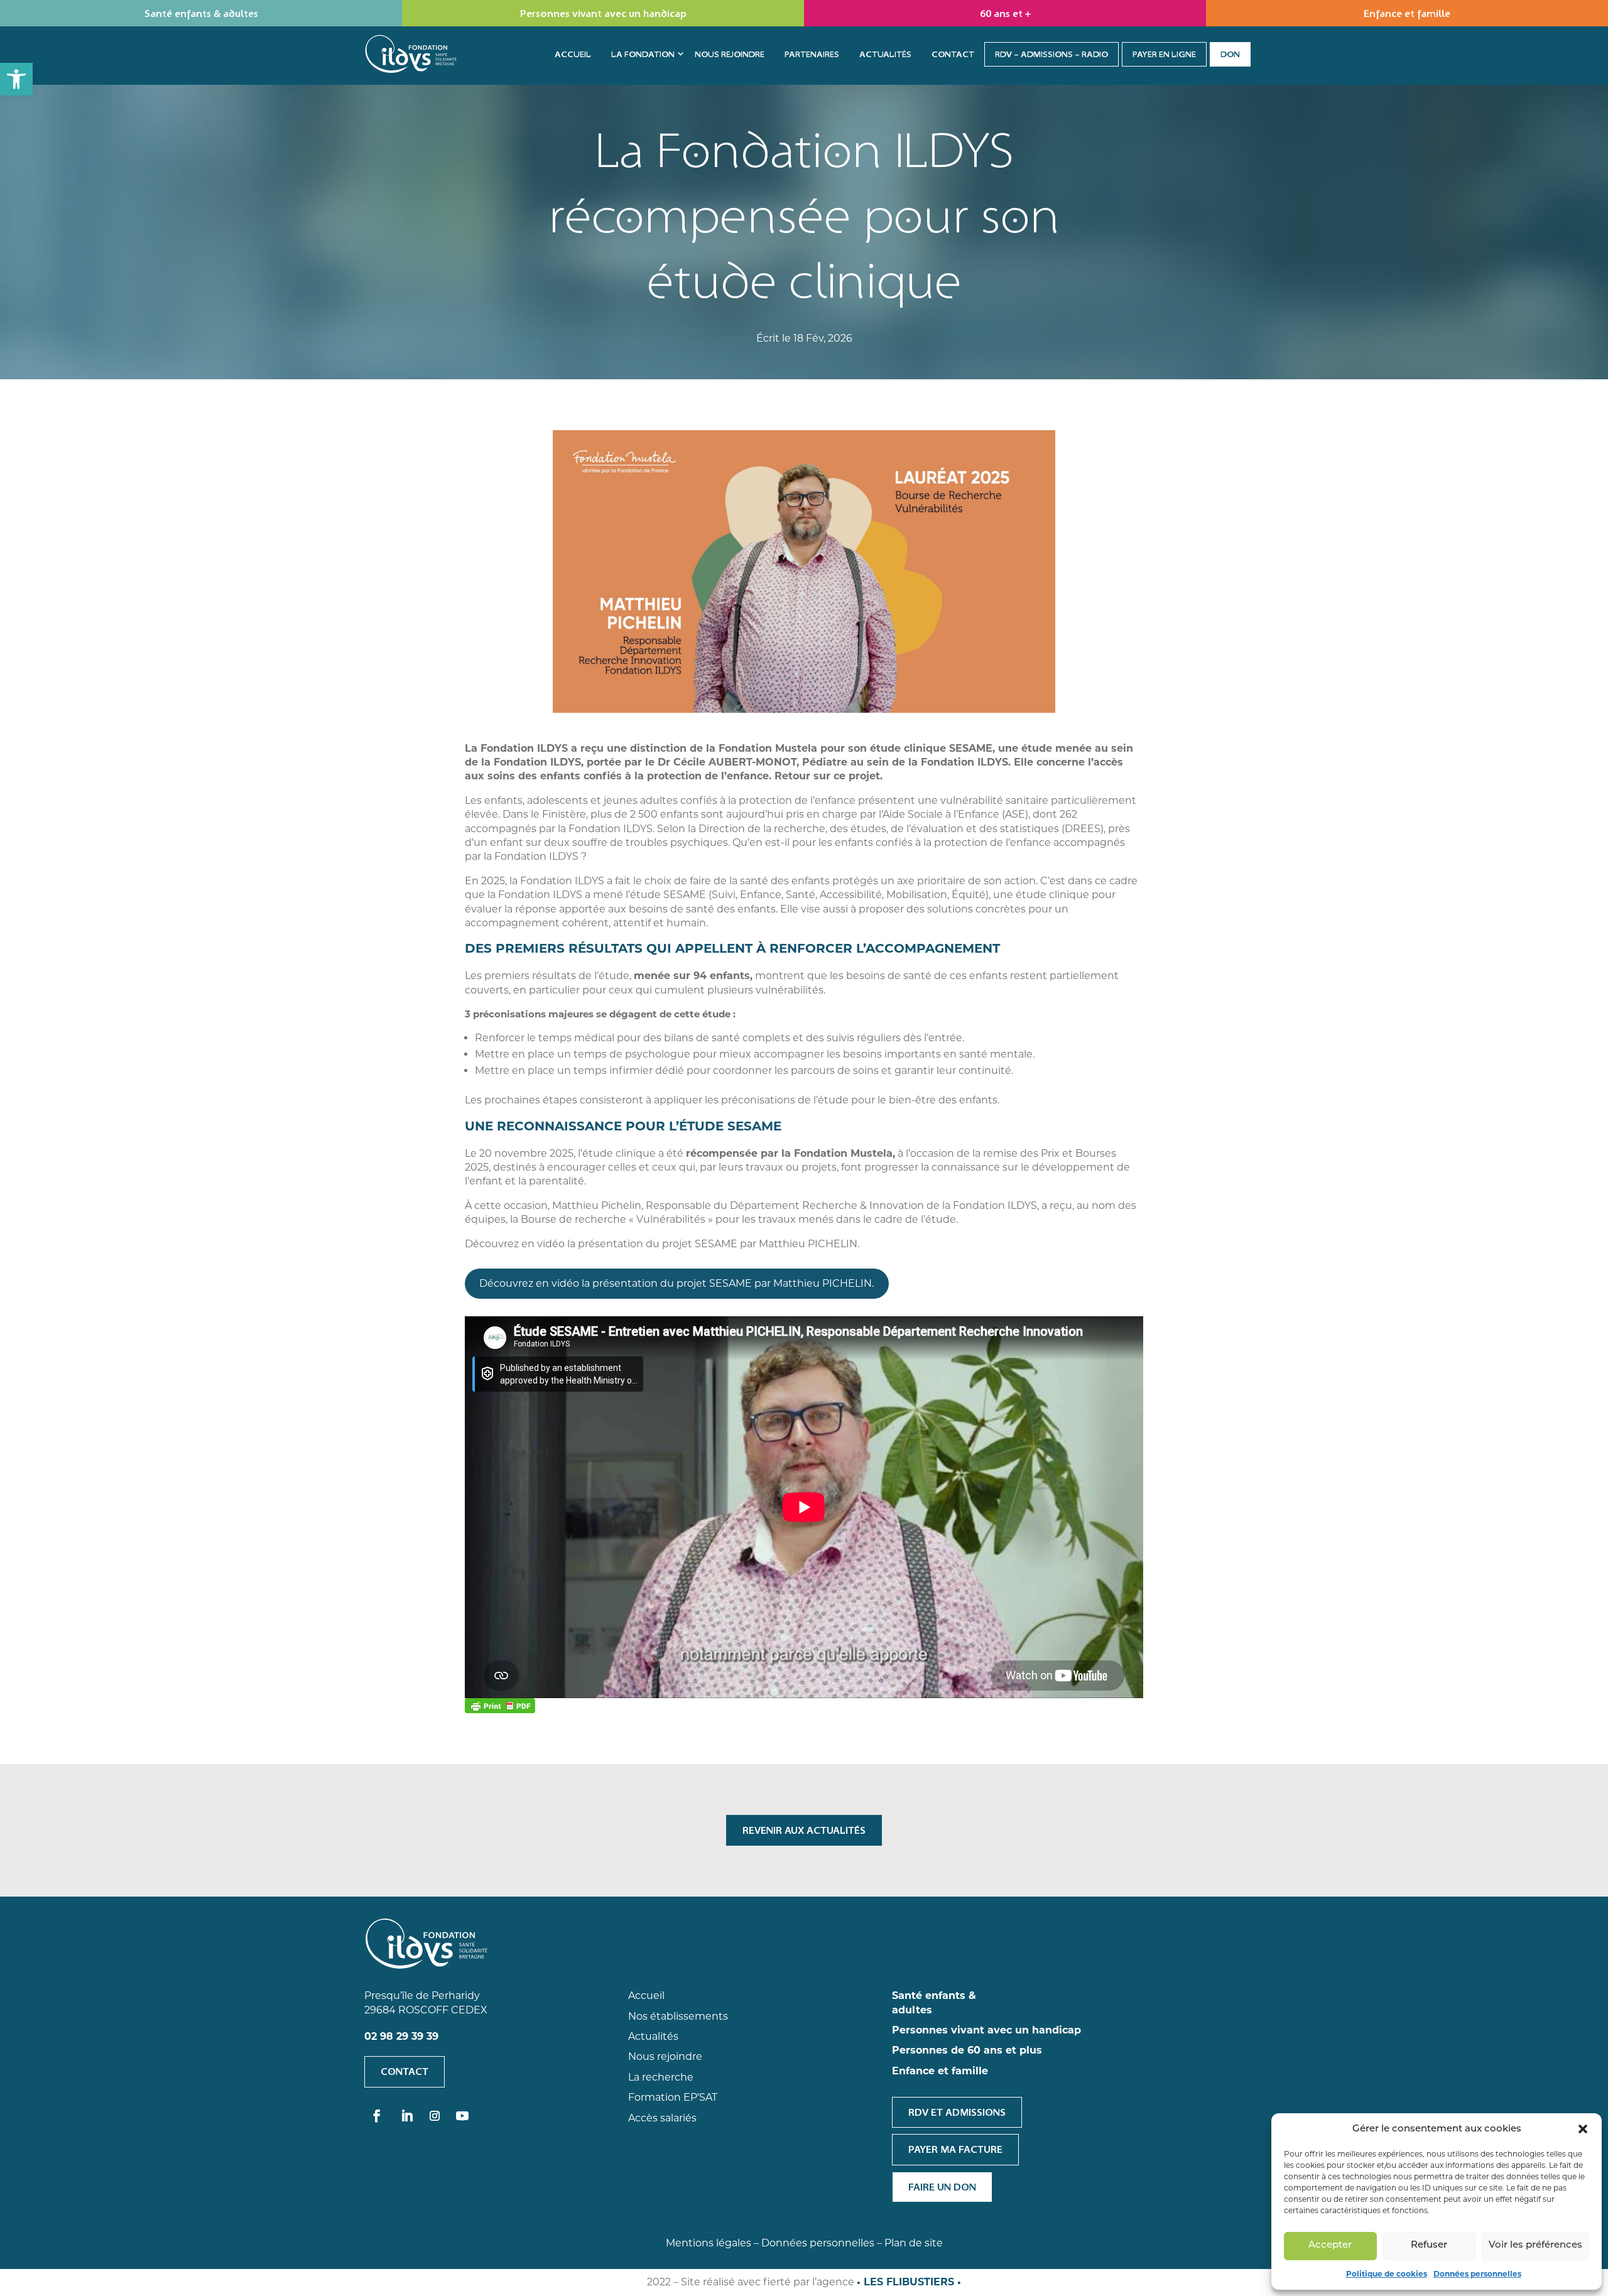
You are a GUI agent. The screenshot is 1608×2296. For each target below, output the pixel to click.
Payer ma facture (955, 2149)
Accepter (1330, 2245)
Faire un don (942, 2187)
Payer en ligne (1164, 54)
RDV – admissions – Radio (1051, 54)
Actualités (885, 54)
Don (1230, 54)
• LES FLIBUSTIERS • (909, 2282)
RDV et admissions (957, 2112)
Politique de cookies (1387, 2274)
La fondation (643, 54)
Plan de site (914, 2243)
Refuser (1429, 2245)
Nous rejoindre (730, 54)
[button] (16, 79)
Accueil (573, 54)
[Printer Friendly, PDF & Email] (500, 1706)
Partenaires (812, 54)
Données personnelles (1477, 2274)
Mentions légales (709, 2243)
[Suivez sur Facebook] (377, 2116)
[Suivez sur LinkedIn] (407, 2116)
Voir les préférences (1535, 2245)
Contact (953, 54)
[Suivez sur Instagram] (435, 2116)
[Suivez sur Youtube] (462, 2116)
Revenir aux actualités (804, 1830)
